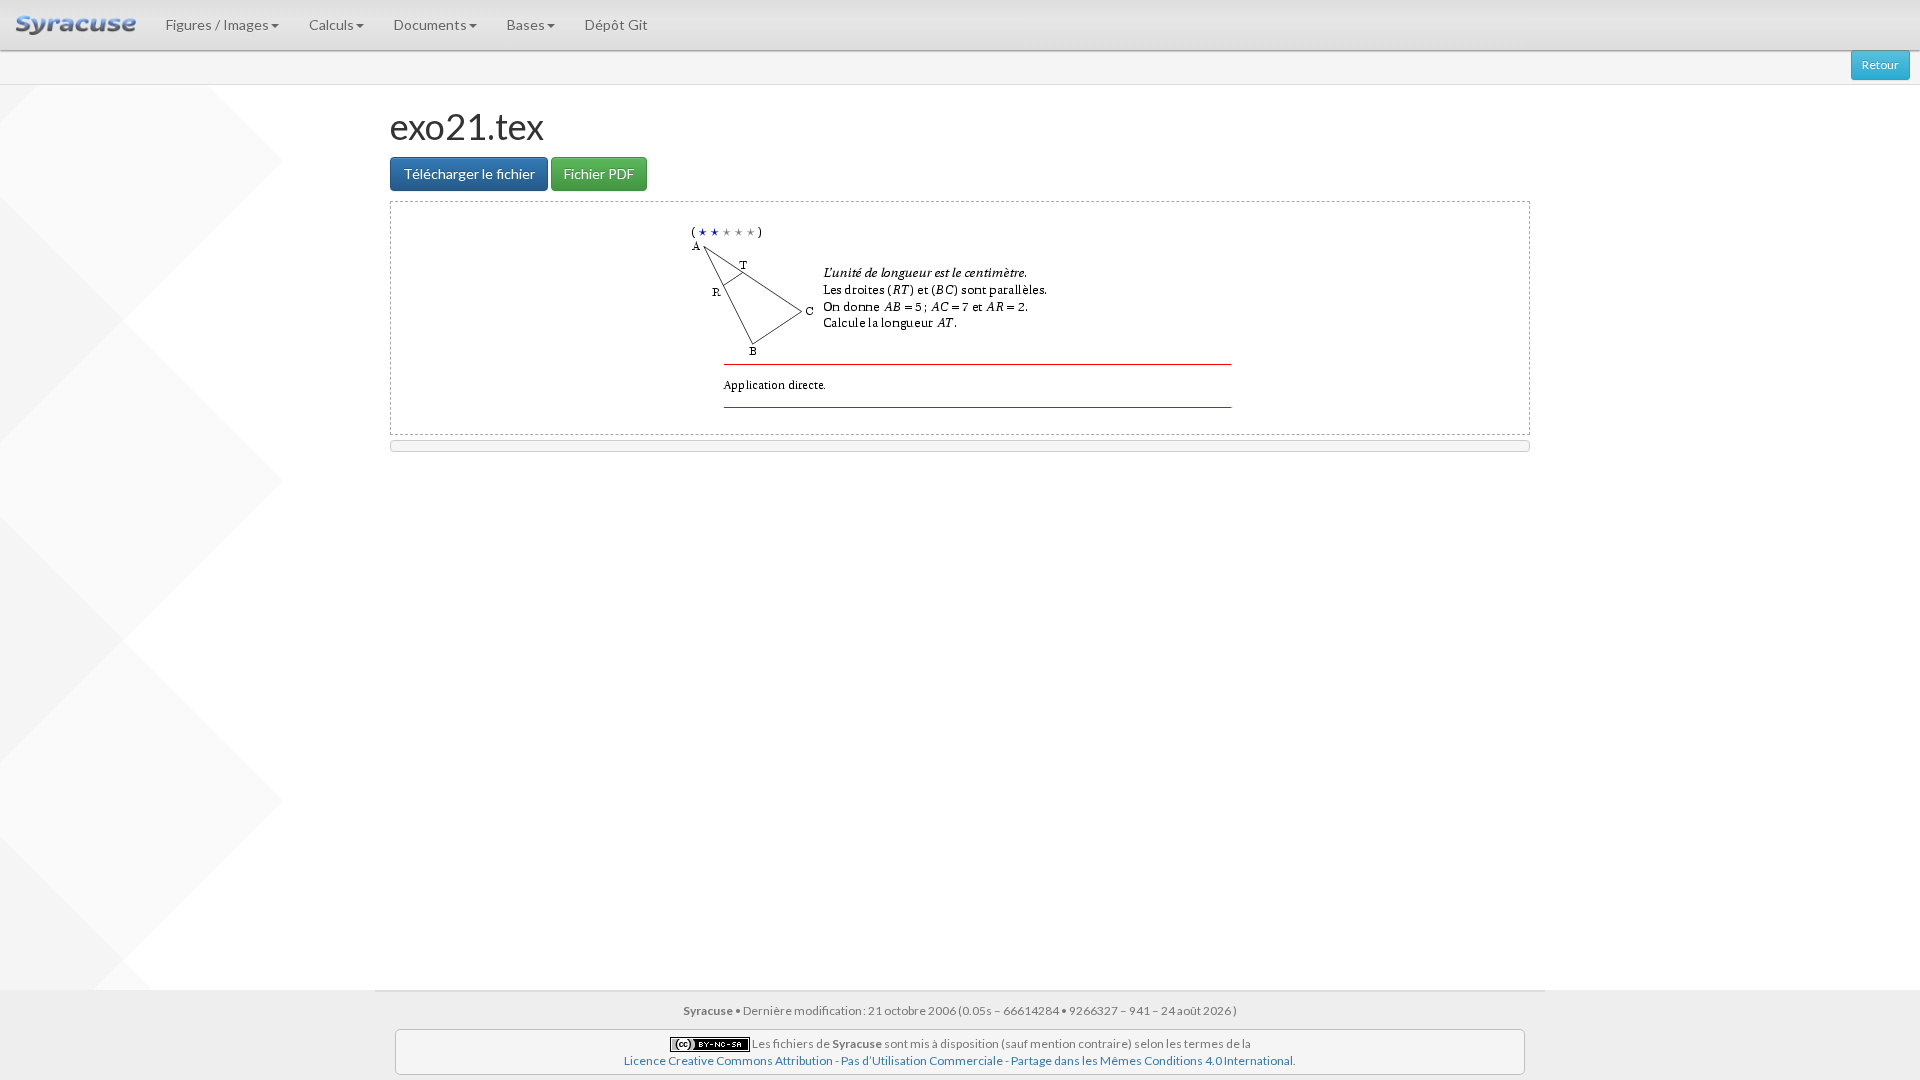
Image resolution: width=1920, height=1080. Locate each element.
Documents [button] (430, 24)
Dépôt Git (616, 24)
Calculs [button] (331, 24)
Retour (1880, 64)
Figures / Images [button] (217, 24)
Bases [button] (526, 24)
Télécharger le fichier (469, 173)
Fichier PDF (599, 173)
